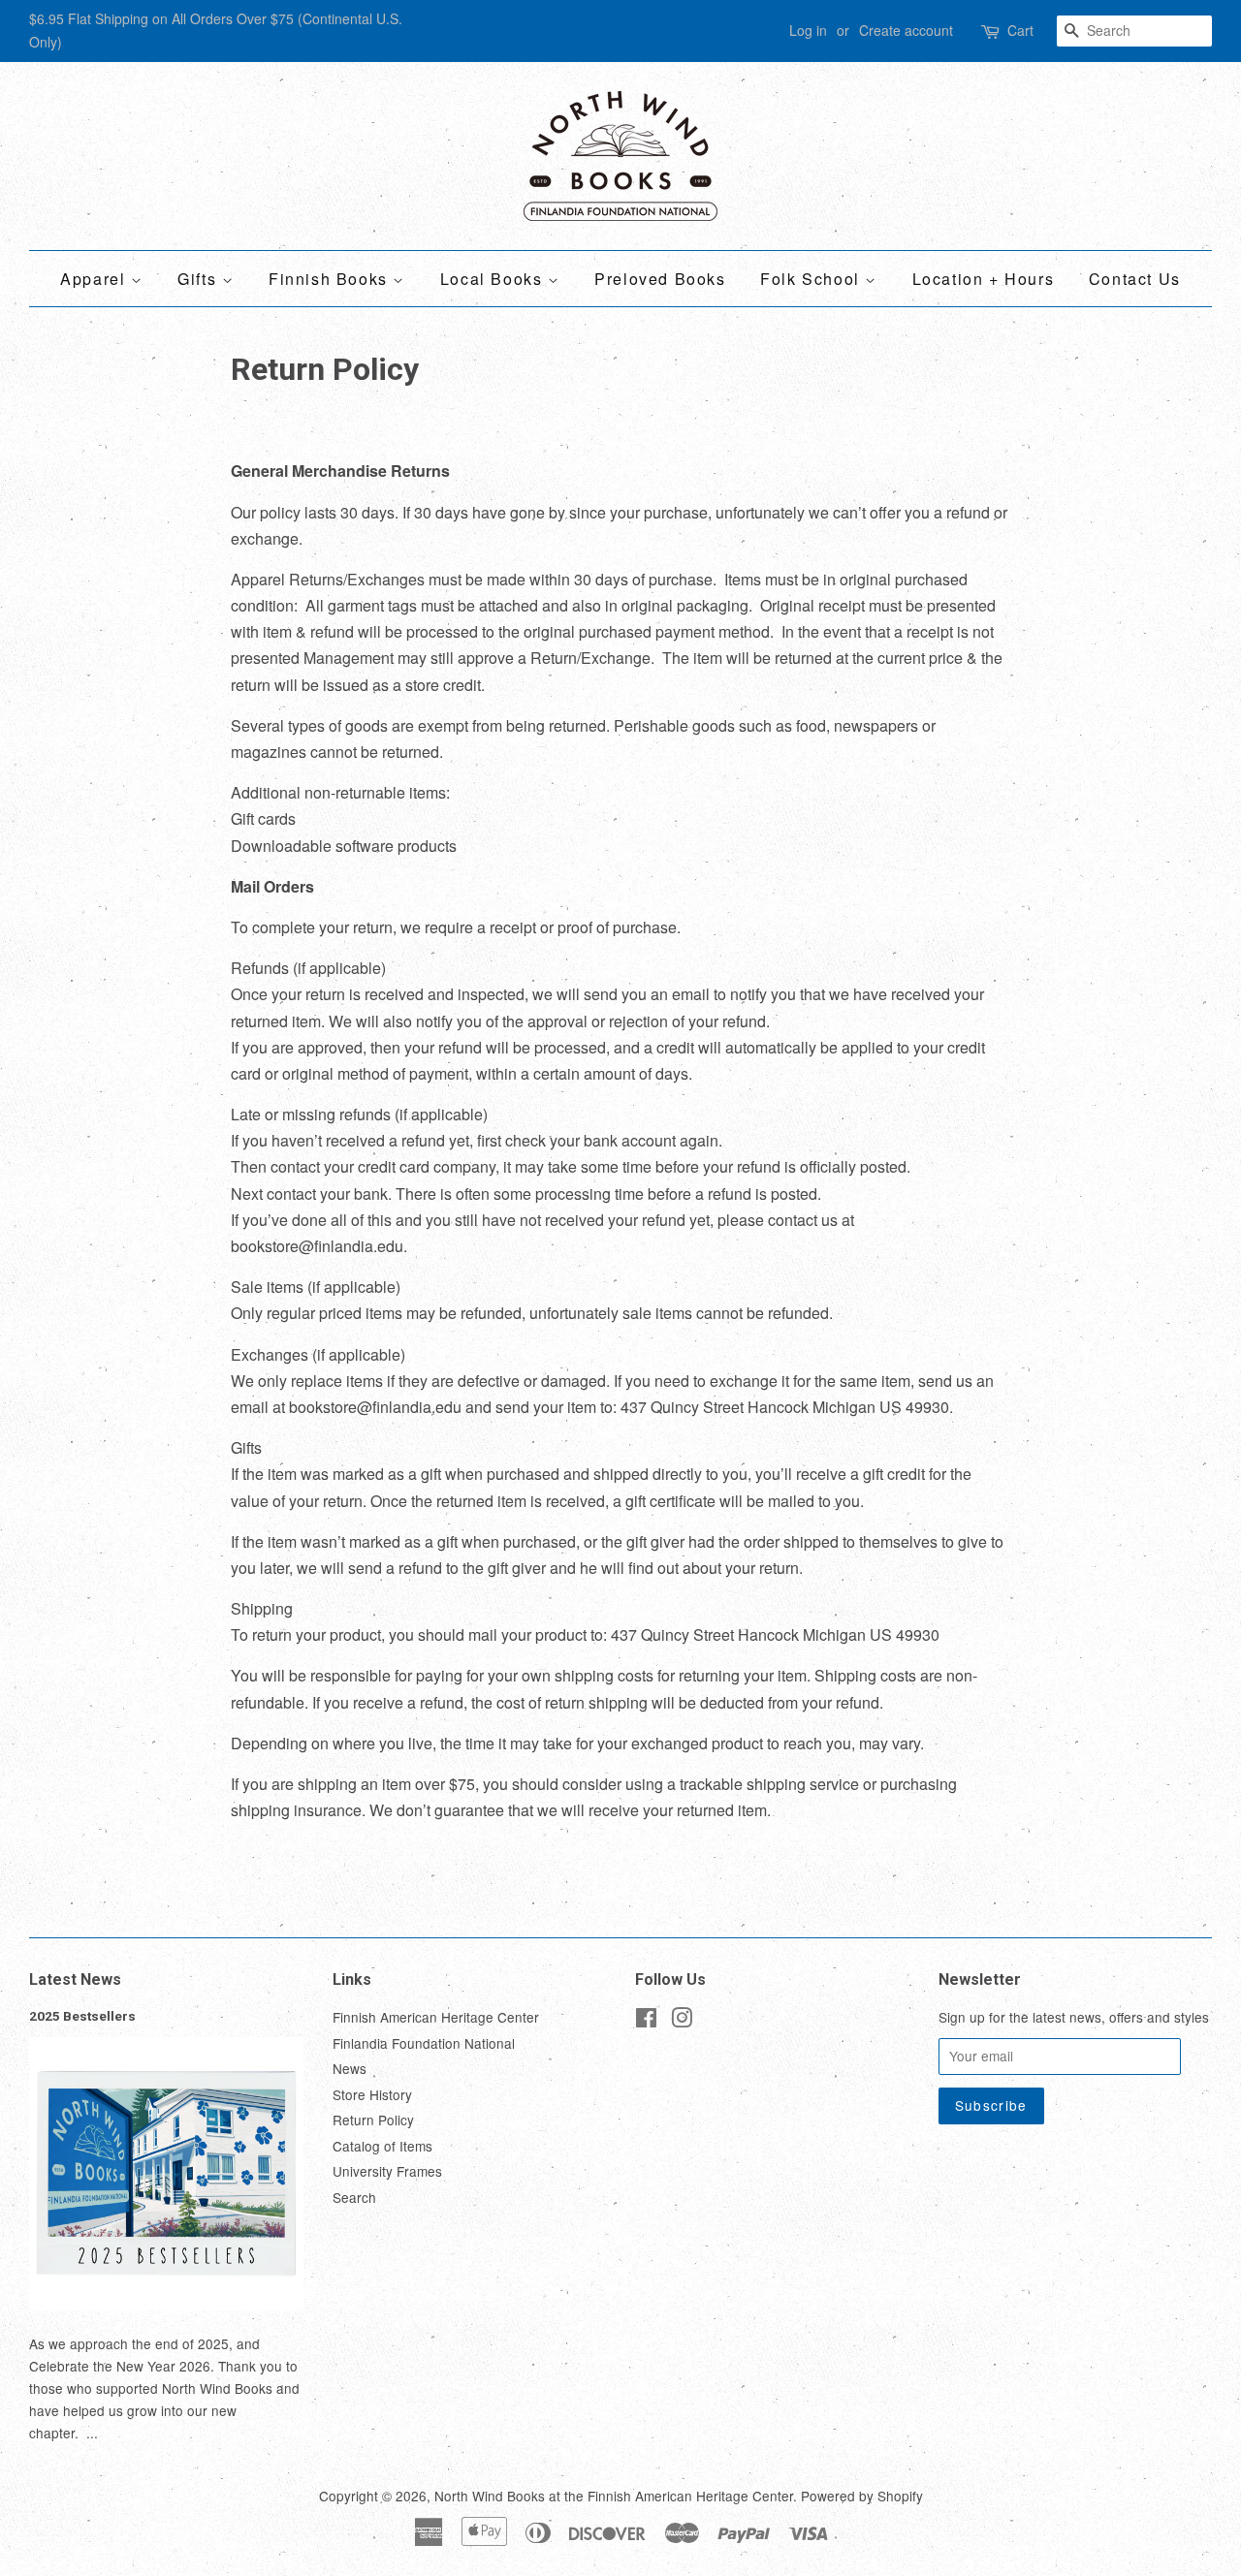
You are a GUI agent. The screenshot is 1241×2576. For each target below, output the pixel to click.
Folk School (812, 279)
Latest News (75, 1979)
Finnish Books (331, 279)
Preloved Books (660, 279)
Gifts (200, 279)
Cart (1020, 30)
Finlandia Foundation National (424, 2043)
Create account (906, 30)
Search (354, 2197)
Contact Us (1135, 279)
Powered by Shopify (862, 2496)
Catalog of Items (382, 2146)
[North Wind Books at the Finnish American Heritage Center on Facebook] (646, 2021)
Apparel (95, 279)
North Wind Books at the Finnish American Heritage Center (614, 2496)
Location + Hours (984, 279)
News (350, 2068)
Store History (372, 2094)
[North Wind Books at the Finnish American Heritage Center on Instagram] (682, 2021)
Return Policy (373, 2120)
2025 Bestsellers (82, 2016)
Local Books (494, 279)
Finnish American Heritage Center (436, 2017)
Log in (808, 30)
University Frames (387, 2171)
